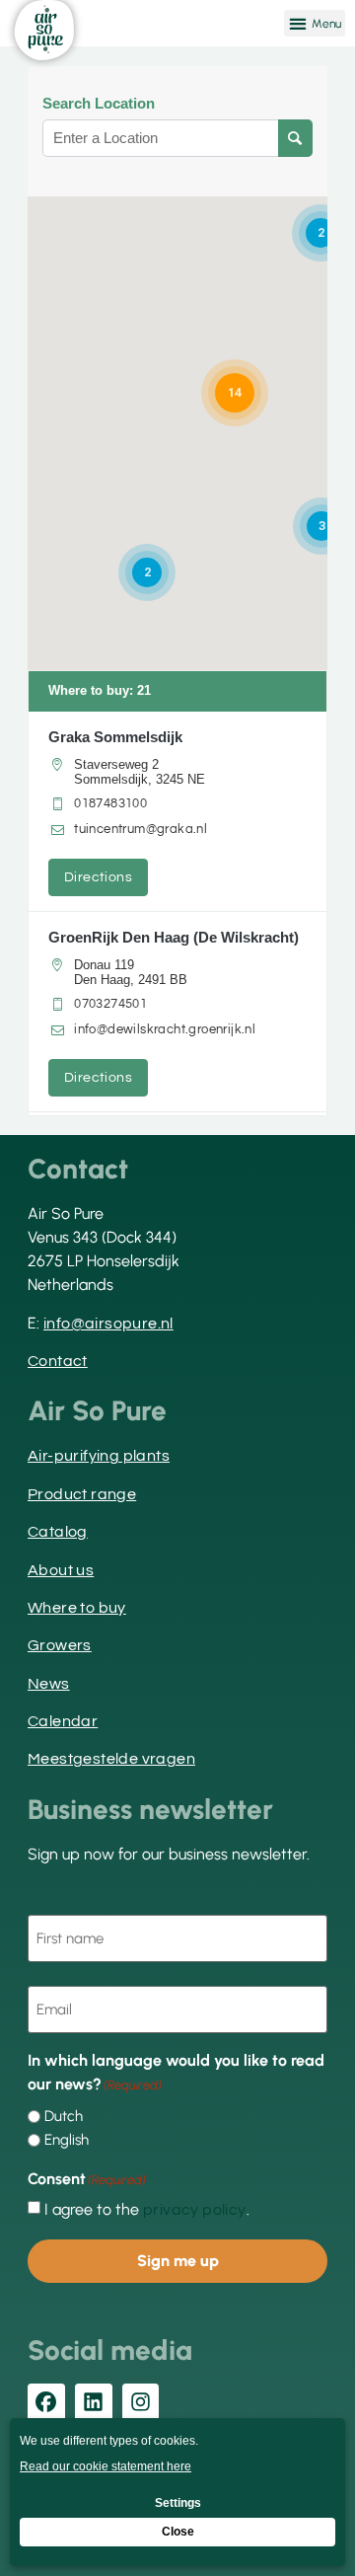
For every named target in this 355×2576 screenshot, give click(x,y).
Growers (60, 1645)
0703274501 (110, 1004)
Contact (58, 1361)
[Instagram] (141, 2402)
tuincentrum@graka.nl (141, 829)
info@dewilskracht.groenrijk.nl (165, 1029)
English (67, 2140)
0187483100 (110, 803)
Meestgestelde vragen (111, 1759)
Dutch (64, 2117)
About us (61, 1570)
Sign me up (178, 2261)
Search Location (99, 104)
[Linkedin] (94, 2402)
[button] (315, 23)
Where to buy (77, 1608)
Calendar (63, 1721)
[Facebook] (46, 2402)
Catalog (58, 1532)
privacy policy (195, 2210)
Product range (82, 1494)
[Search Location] (295, 138)
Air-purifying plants (99, 1456)
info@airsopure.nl (108, 1324)
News (49, 1684)
